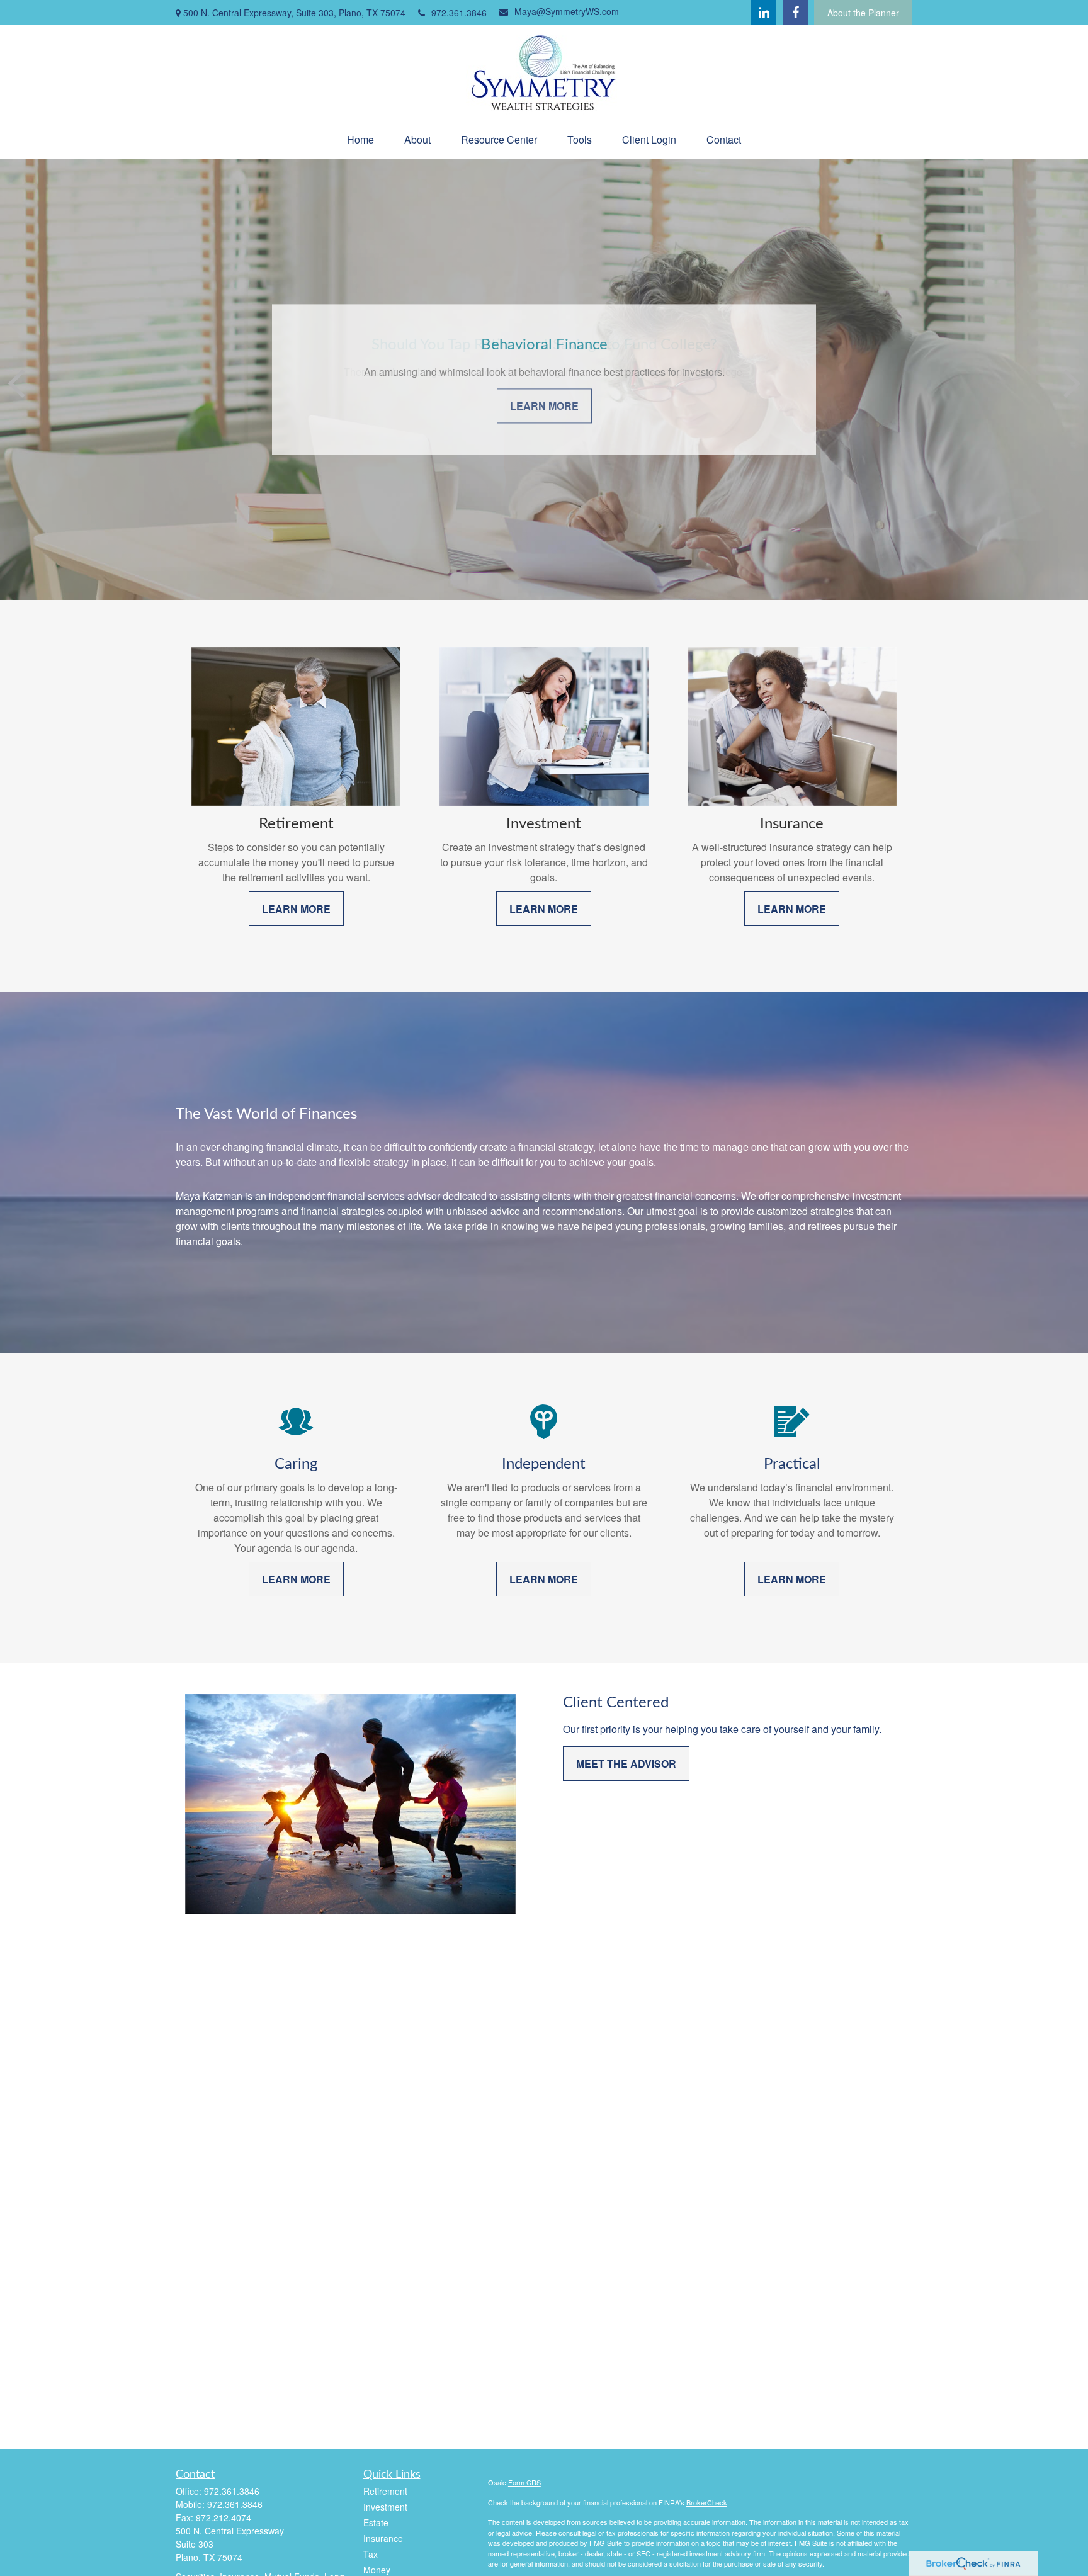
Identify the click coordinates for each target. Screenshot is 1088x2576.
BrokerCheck (707, 2502)
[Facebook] (795, 13)
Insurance (383, 2538)
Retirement (385, 2491)
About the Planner (863, 13)
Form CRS (524, 2482)
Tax (371, 2554)
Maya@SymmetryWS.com (567, 11)
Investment (385, 2507)
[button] (360, 139)
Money (377, 2570)
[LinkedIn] (764, 13)
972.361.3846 (459, 13)
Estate (376, 2522)
